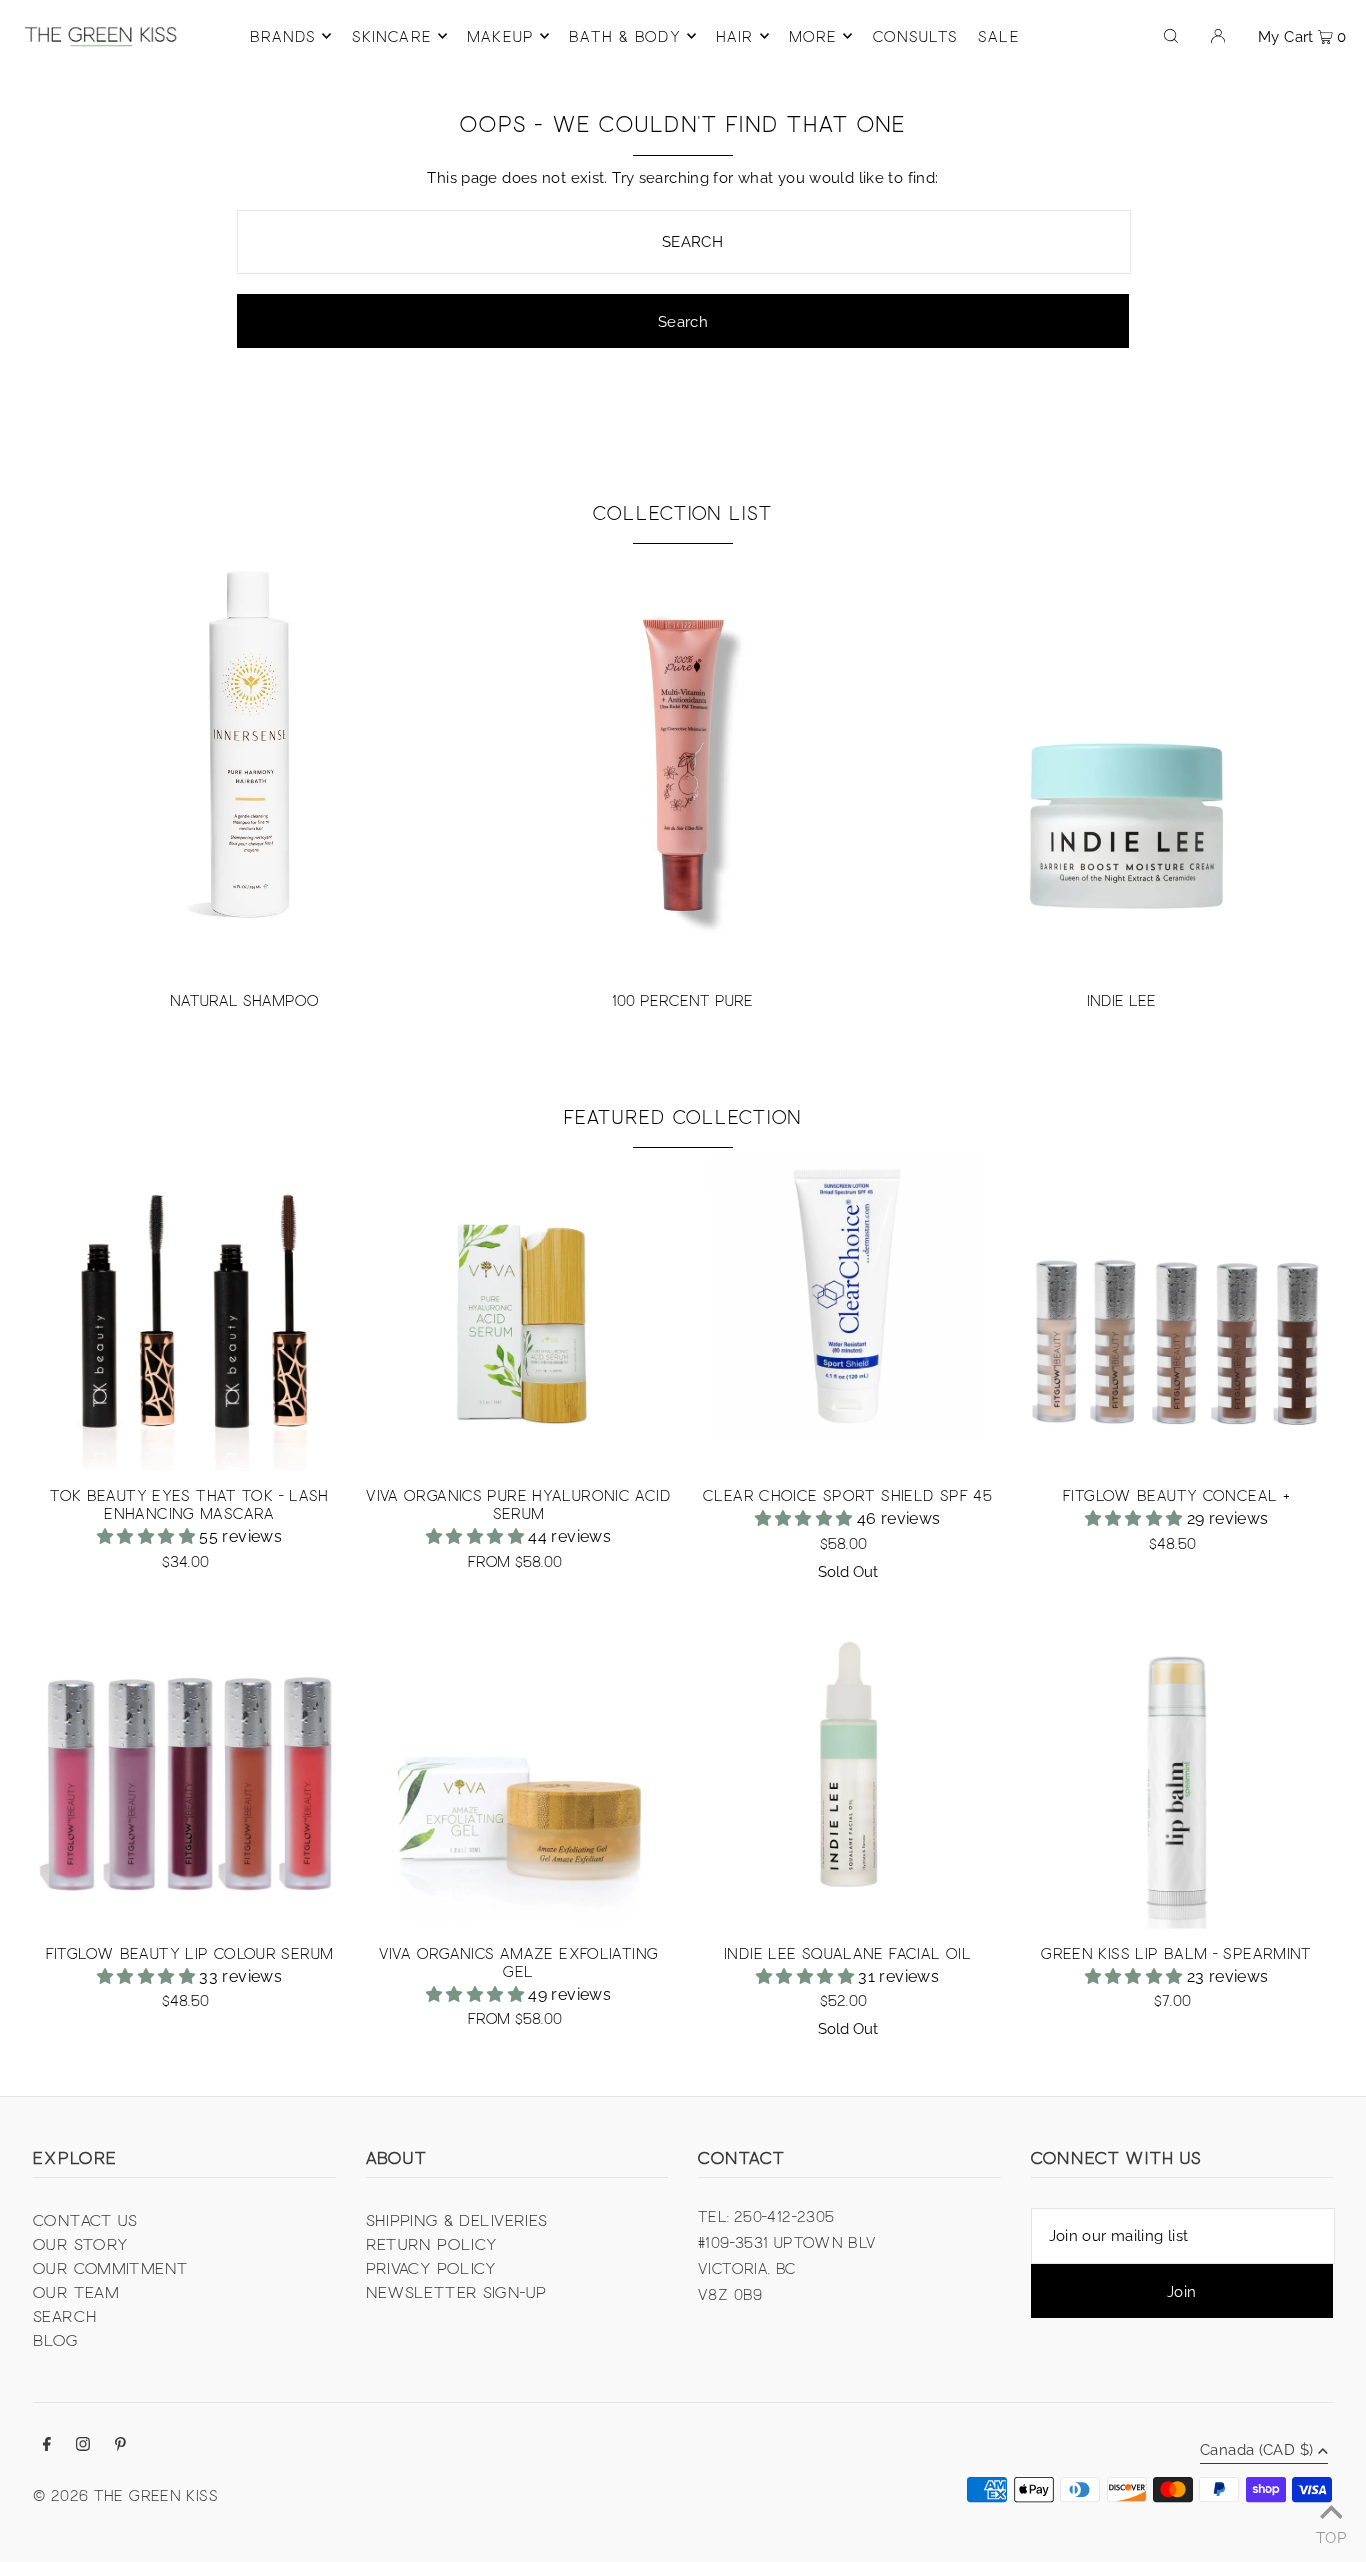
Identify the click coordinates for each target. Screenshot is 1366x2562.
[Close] (929, 1148)
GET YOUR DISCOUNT (818, 1352)
